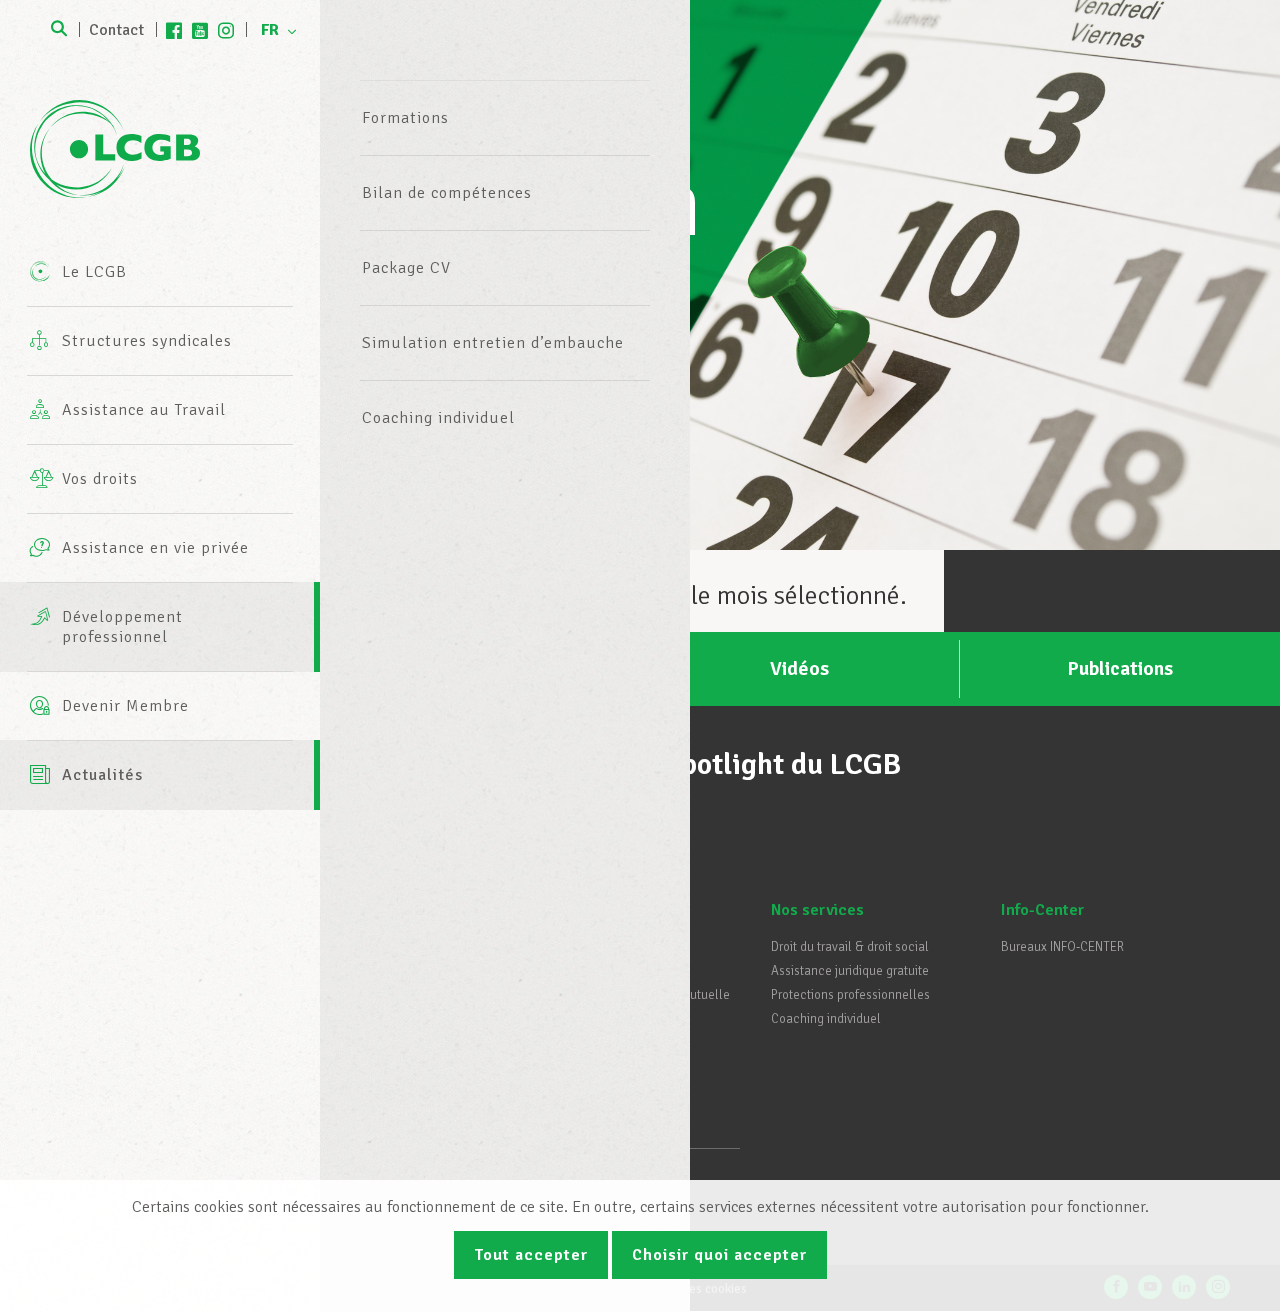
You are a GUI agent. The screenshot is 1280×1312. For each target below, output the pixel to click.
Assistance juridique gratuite (850, 971)
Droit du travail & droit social (850, 947)
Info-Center (1042, 910)
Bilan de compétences (447, 193)
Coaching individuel (438, 418)
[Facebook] (174, 30)
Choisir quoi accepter (719, 1255)
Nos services (817, 910)
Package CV (406, 268)
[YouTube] (200, 30)
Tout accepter (531, 1255)
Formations (405, 118)
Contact (116, 30)
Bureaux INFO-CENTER (1062, 947)
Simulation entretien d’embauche (493, 343)
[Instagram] (226, 30)
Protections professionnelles (850, 995)
